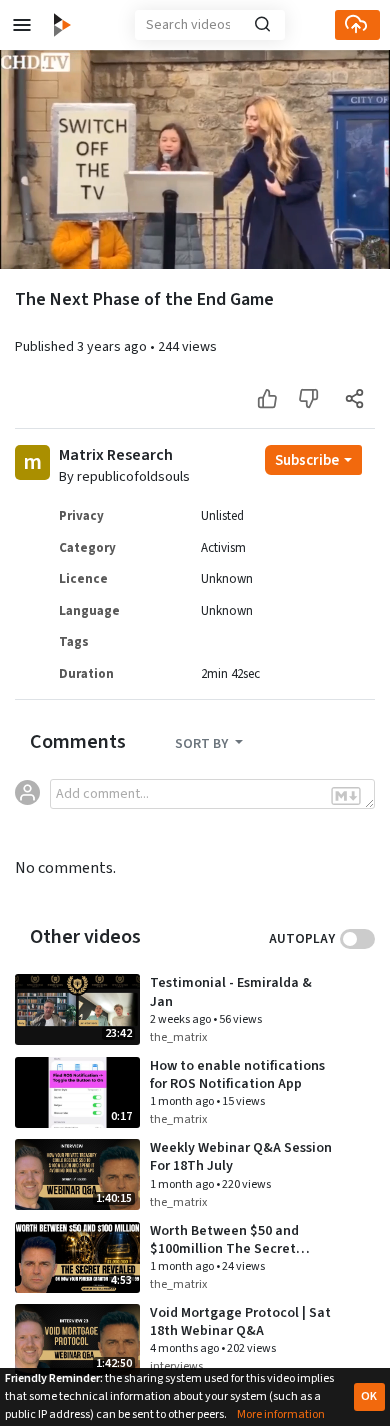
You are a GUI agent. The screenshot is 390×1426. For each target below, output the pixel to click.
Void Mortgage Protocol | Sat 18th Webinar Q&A (240, 1322)
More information (281, 1414)
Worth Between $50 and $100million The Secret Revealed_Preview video (227, 1249)
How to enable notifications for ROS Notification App (237, 1075)
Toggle (357, 939)
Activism (223, 548)
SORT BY (203, 744)
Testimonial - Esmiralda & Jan (231, 992)
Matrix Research (116, 455)
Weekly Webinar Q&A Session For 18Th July (241, 1157)
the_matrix (178, 1037)
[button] (22, 25)
